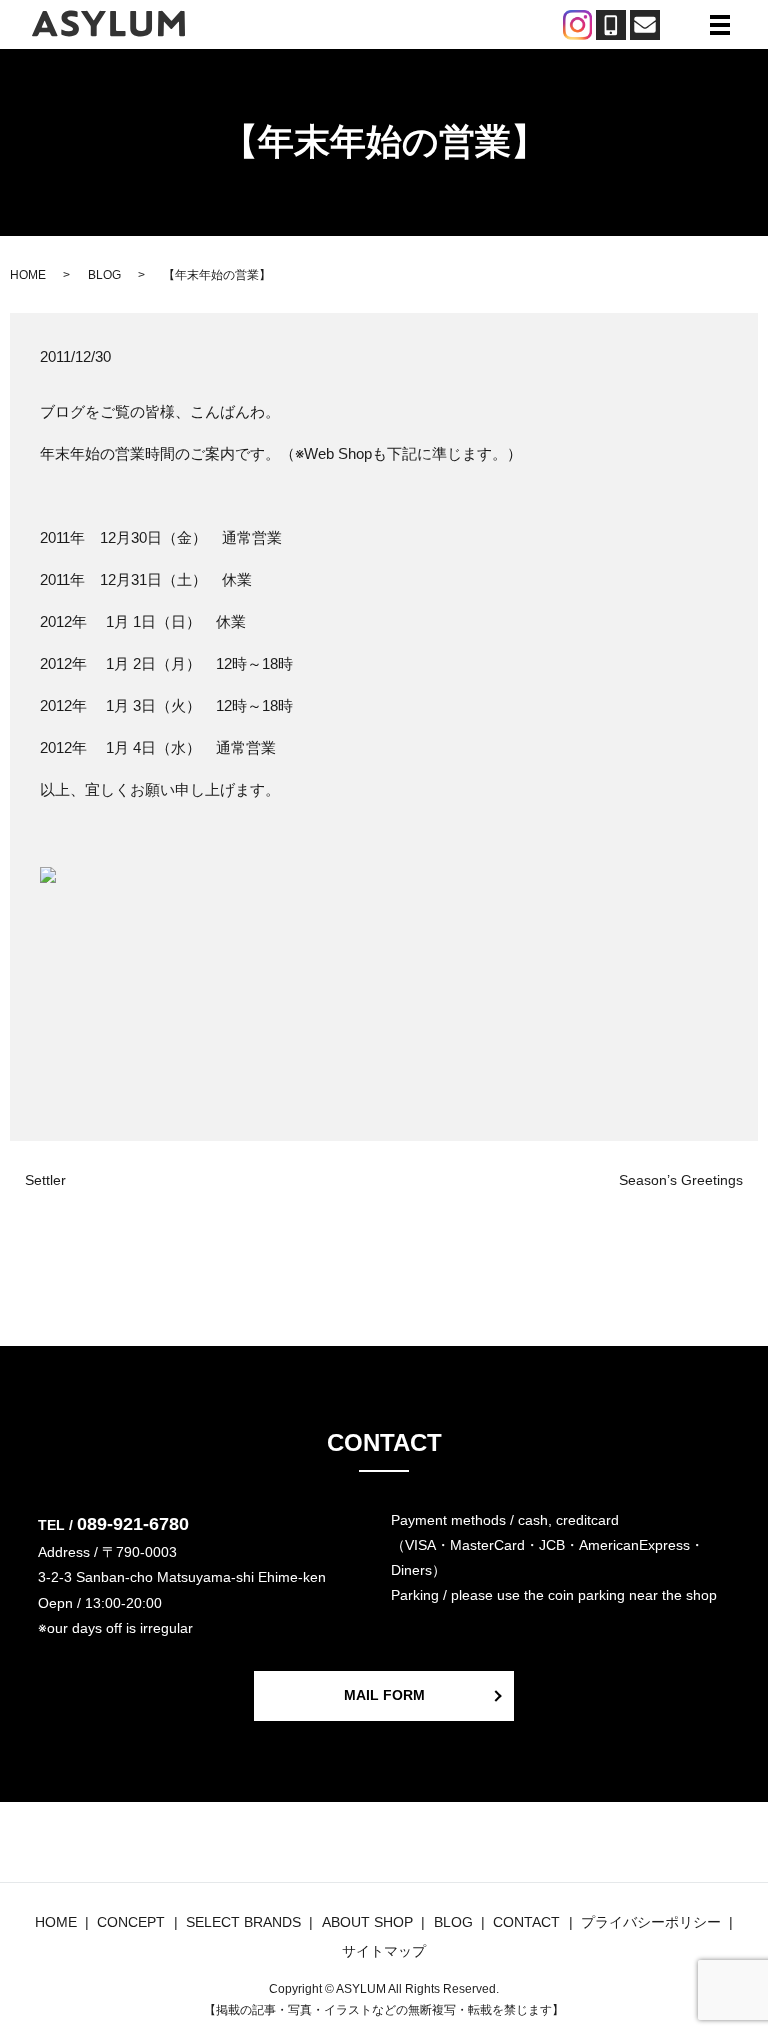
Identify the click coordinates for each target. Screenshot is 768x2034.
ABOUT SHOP (367, 1922)
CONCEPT (131, 1922)
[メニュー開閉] (720, 25)
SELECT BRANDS (243, 1922)
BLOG (104, 275)
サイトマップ (384, 1951)
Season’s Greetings (681, 1180)
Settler (45, 1180)
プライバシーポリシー (651, 1922)
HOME (28, 275)
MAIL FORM (384, 1695)
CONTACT (526, 1922)
